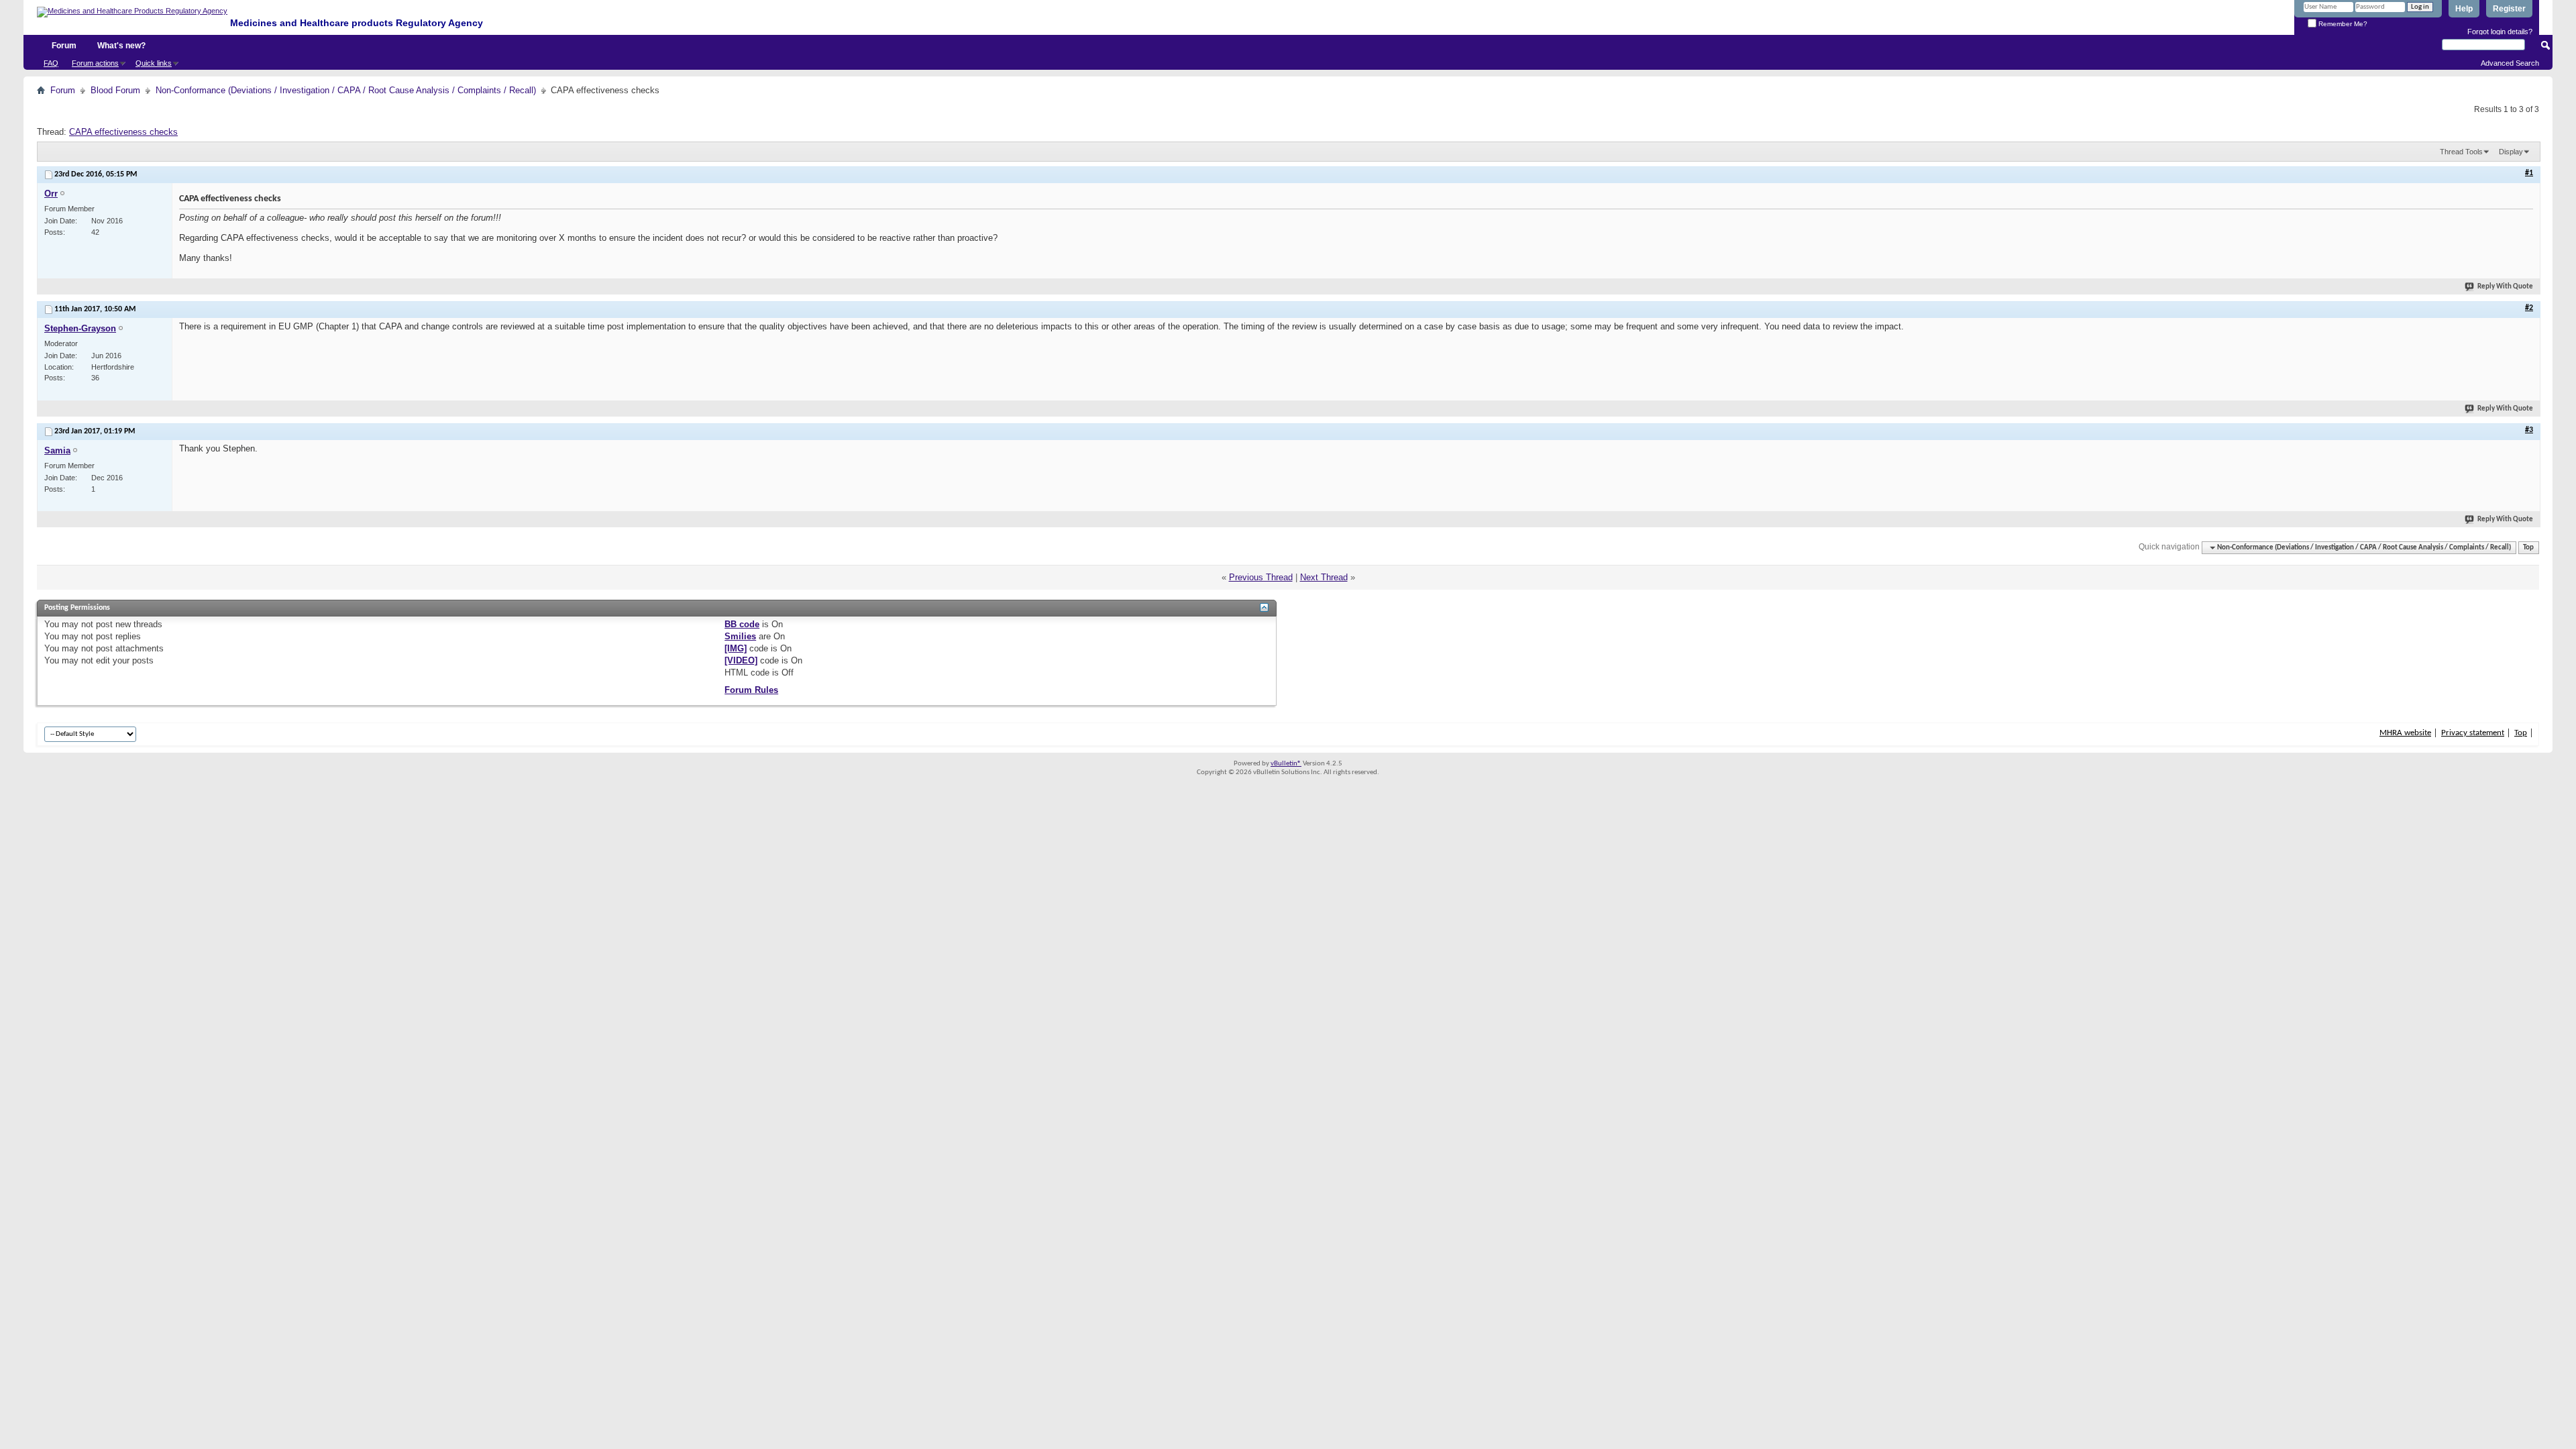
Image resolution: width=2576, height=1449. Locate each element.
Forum (64, 46)
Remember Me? (2342, 24)
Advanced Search (2510, 63)
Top (2528, 548)
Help (2464, 9)
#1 (2529, 173)
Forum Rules (751, 690)
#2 (2529, 308)
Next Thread (1324, 577)
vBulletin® (1286, 764)
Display (2511, 152)
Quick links (154, 63)
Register (2509, 9)
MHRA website (2405, 733)
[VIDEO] (741, 660)
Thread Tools (2461, 152)
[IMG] (736, 648)
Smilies (740, 636)
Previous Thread (1261, 577)
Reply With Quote (2505, 287)
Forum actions (95, 63)
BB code (742, 624)
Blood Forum (115, 90)
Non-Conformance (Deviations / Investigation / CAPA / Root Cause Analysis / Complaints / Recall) (346, 90)
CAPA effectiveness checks (123, 132)
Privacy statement (2473, 733)
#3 (2529, 430)
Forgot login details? (2500, 32)
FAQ (51, 63)
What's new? (121, 46)
